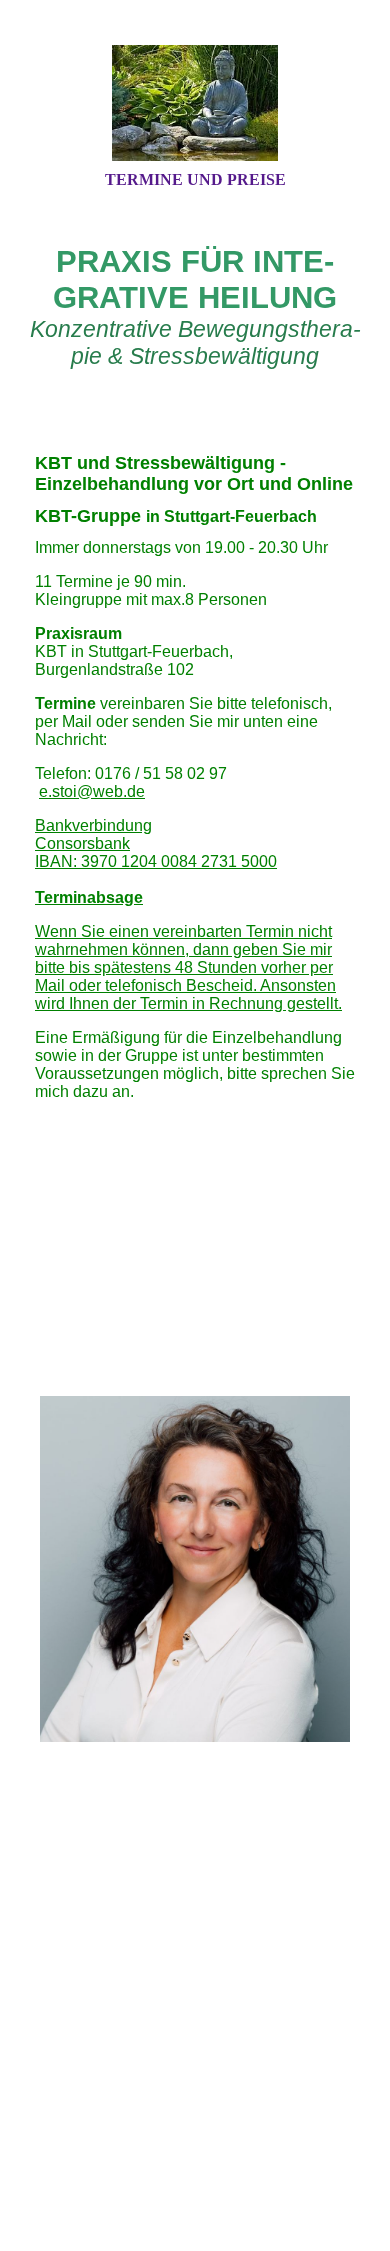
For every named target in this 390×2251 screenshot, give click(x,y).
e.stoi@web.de (92, 791)
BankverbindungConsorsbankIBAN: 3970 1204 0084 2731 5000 (156, 843)
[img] (195, 103)
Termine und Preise (195, 179)
